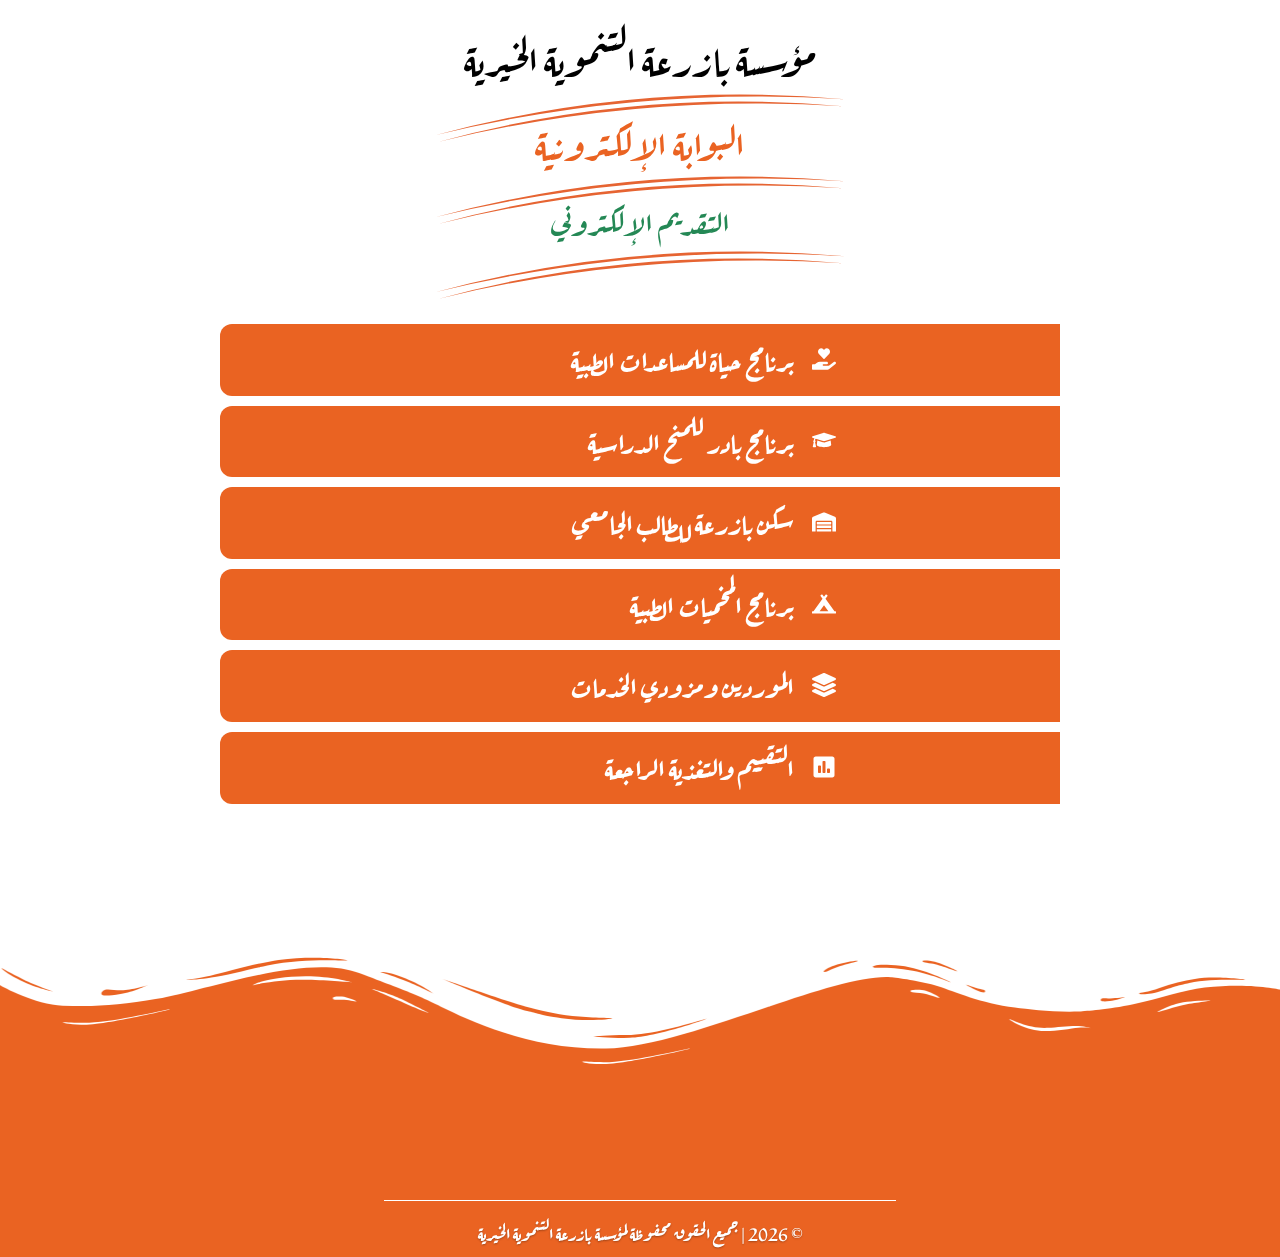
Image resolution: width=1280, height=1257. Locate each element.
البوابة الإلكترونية (640, 141)
